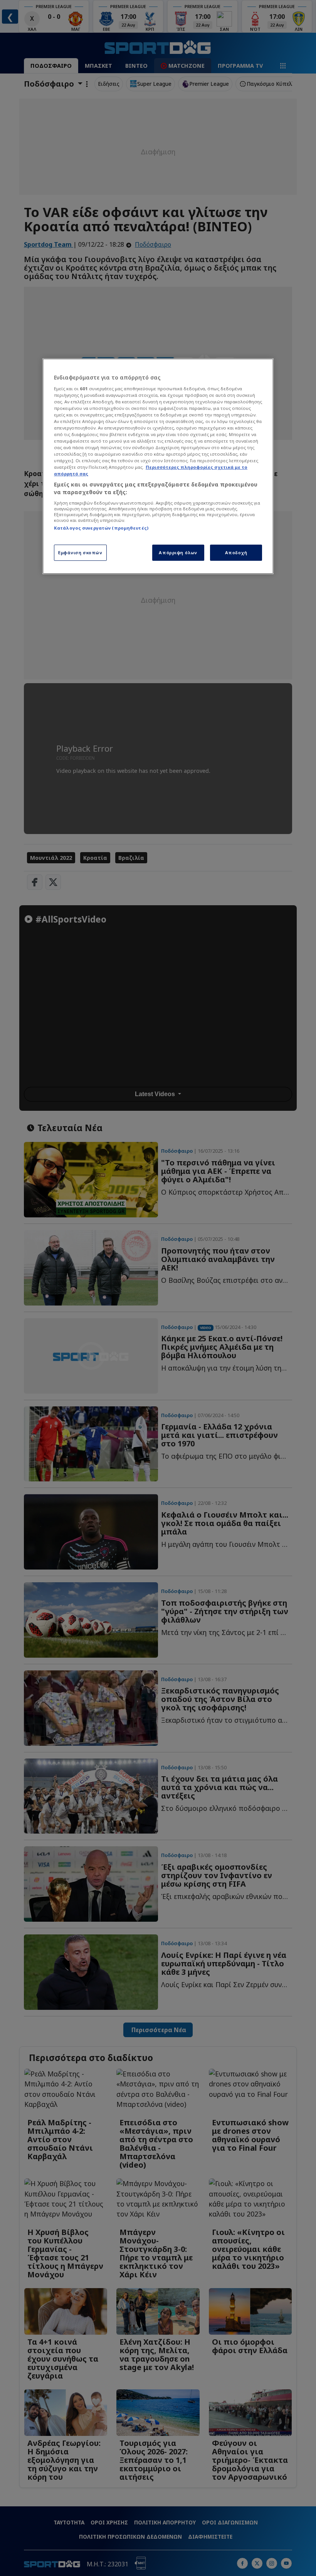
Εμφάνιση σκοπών (80, 552)
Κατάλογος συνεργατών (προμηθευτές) (101, 528)
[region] (158, 466)
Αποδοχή (236, 552)
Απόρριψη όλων (178, 552)
